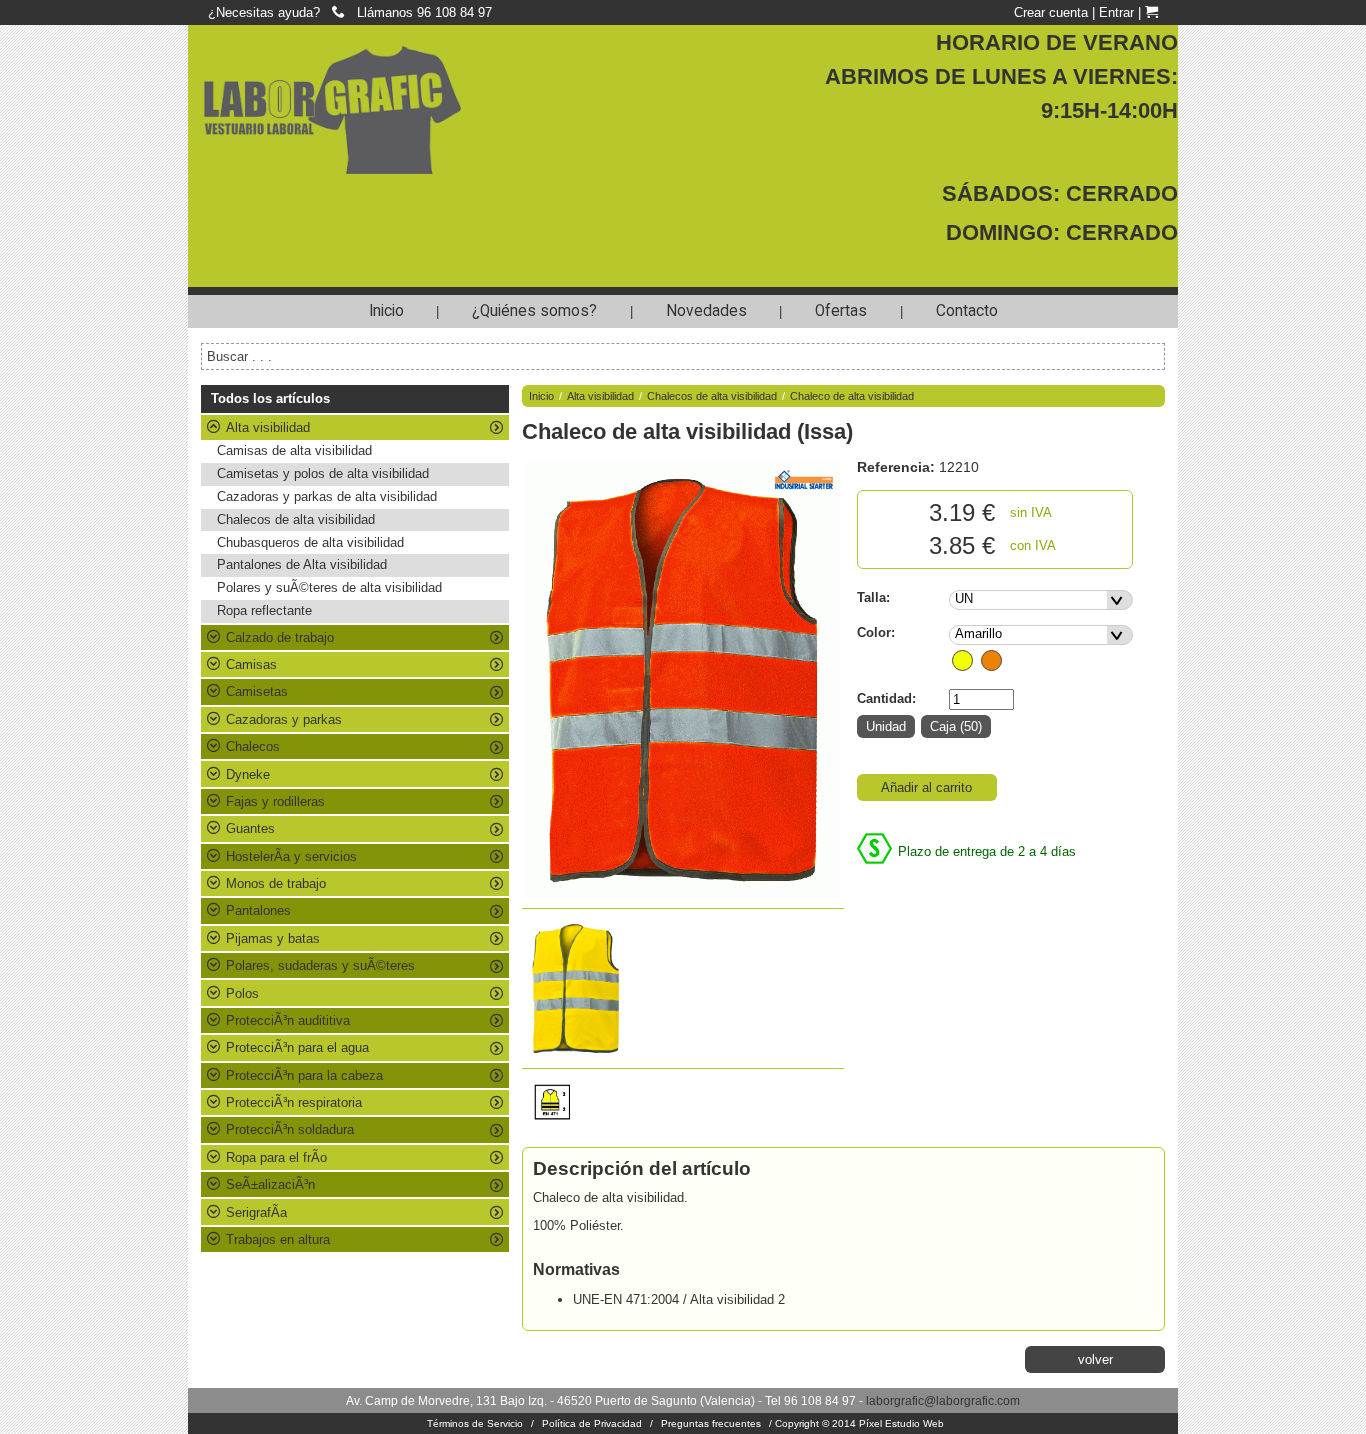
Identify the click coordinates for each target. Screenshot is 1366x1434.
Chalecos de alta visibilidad (296, 519)
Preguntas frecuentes (711, 1423)
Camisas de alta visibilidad (294, 450)
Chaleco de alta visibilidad (852, 396)
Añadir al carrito (926, 787)
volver (1095, 1359)
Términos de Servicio (475, 1423)
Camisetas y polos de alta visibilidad (323, 473)
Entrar (1116, 12)
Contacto (967, 311)
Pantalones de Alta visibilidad (302, 564)
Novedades (706, 311)
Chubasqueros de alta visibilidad (310, 542)
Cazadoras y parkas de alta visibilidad (327, 496)
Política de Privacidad (592, 1423)
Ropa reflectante (264, 610)
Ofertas (841, 311)
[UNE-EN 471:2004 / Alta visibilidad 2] (555, 1129)
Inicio (386, 311)
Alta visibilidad (600, 396)
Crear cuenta (1051, 12)
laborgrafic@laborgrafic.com (943, 1400)
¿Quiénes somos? (534, 311)
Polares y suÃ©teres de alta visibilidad (329, 587)
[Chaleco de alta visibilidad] (682, 680)
